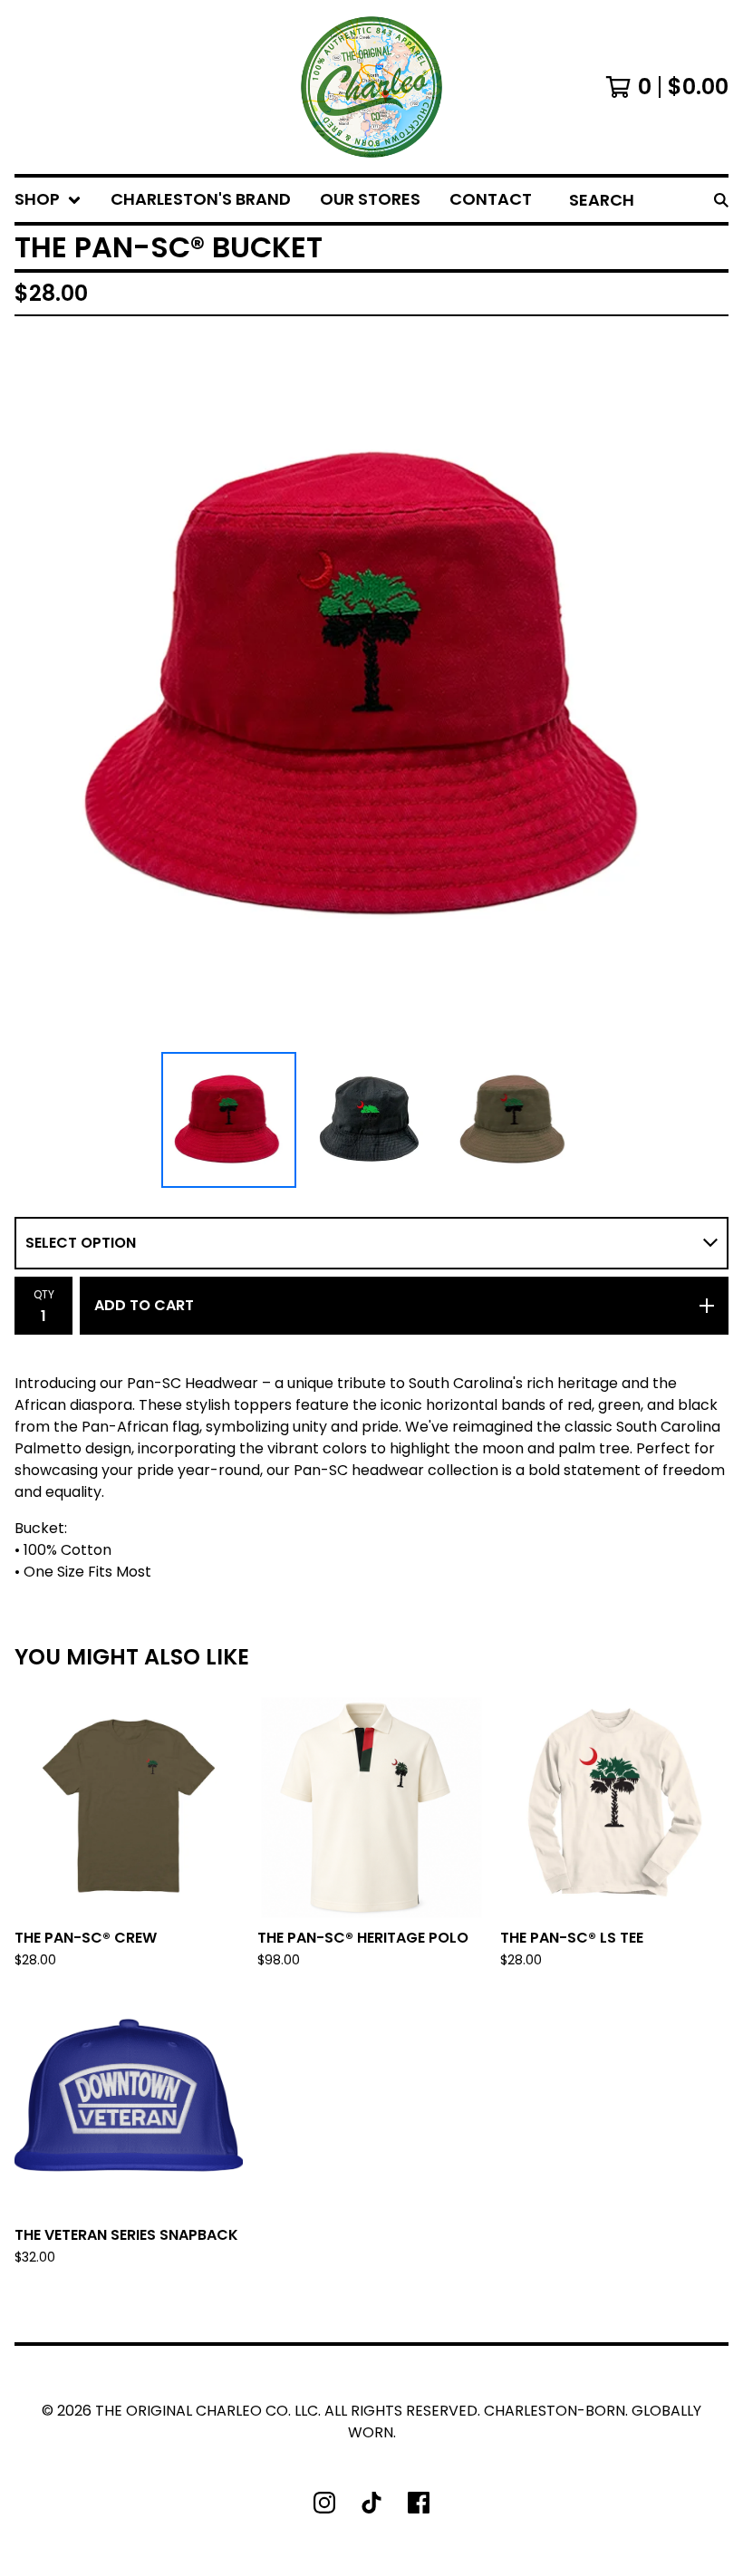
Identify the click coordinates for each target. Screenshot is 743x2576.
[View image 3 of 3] (515, 1120)
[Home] (371, 87)
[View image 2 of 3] (371, 1120)
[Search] (721, 200)
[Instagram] (324, 2503)
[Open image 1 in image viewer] (371, 688)
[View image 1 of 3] (229, 1120)
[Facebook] (419, 2503)
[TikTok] (371, 2503)
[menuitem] (48, 200)
